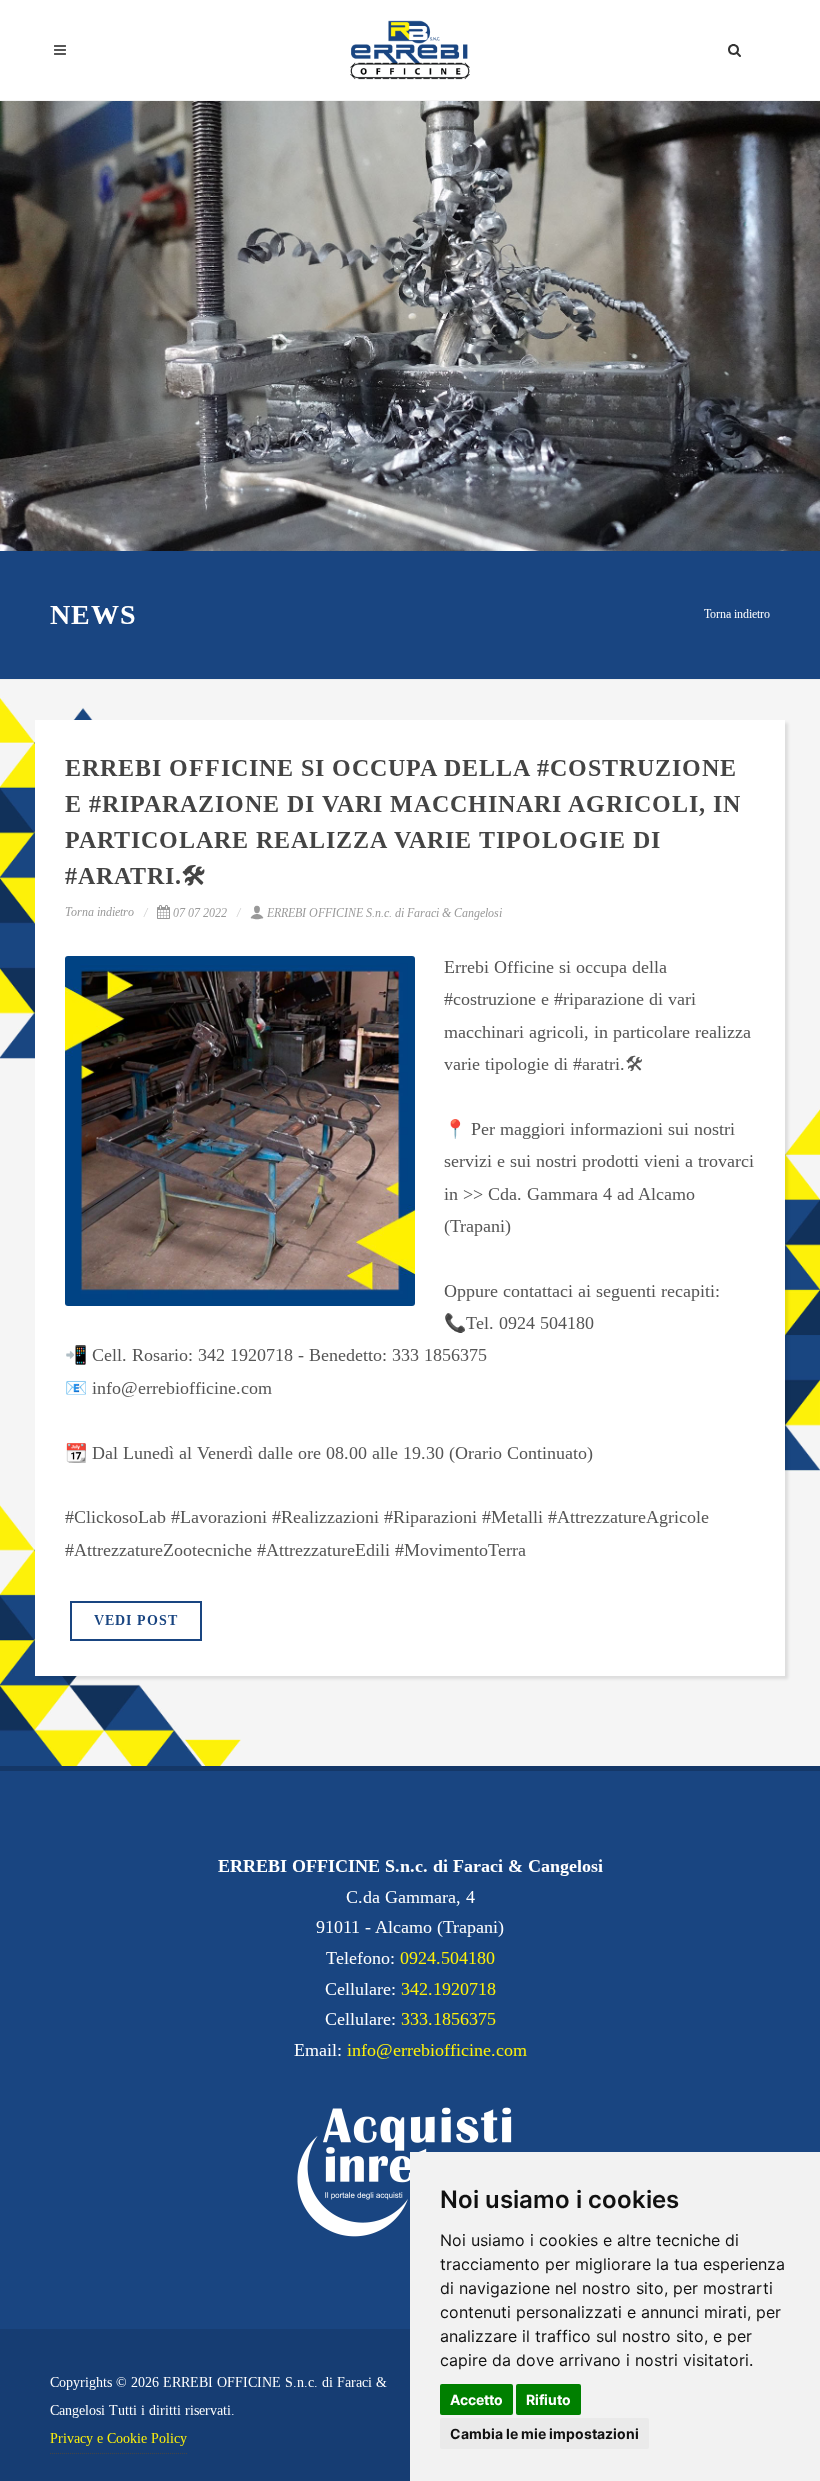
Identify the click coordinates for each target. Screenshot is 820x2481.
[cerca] (735, 47)
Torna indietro (737, 614)
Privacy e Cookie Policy (118, 2438)
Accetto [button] (476, 2399)
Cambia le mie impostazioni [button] (544, 2433)
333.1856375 (448, 2019)
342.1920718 (448, 1989)
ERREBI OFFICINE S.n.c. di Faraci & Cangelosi (384, 913)
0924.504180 (447, 1958)
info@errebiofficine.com (437, 2050)
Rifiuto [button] (548, 2399)
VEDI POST (136, 1620)
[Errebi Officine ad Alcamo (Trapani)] (409, 50)
